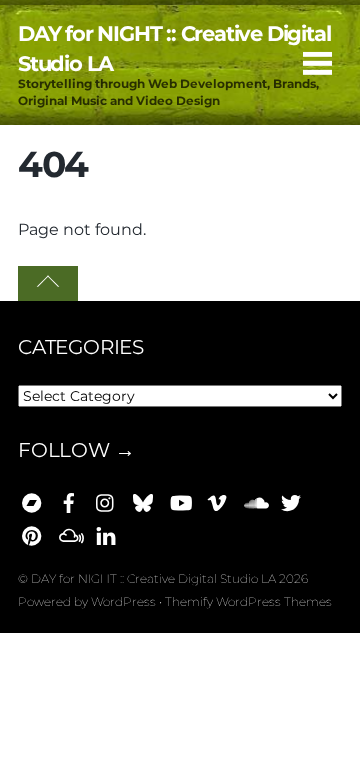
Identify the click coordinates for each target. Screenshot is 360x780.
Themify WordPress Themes (248, 601)
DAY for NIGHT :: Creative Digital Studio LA (153, 578)
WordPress (123, 601)
